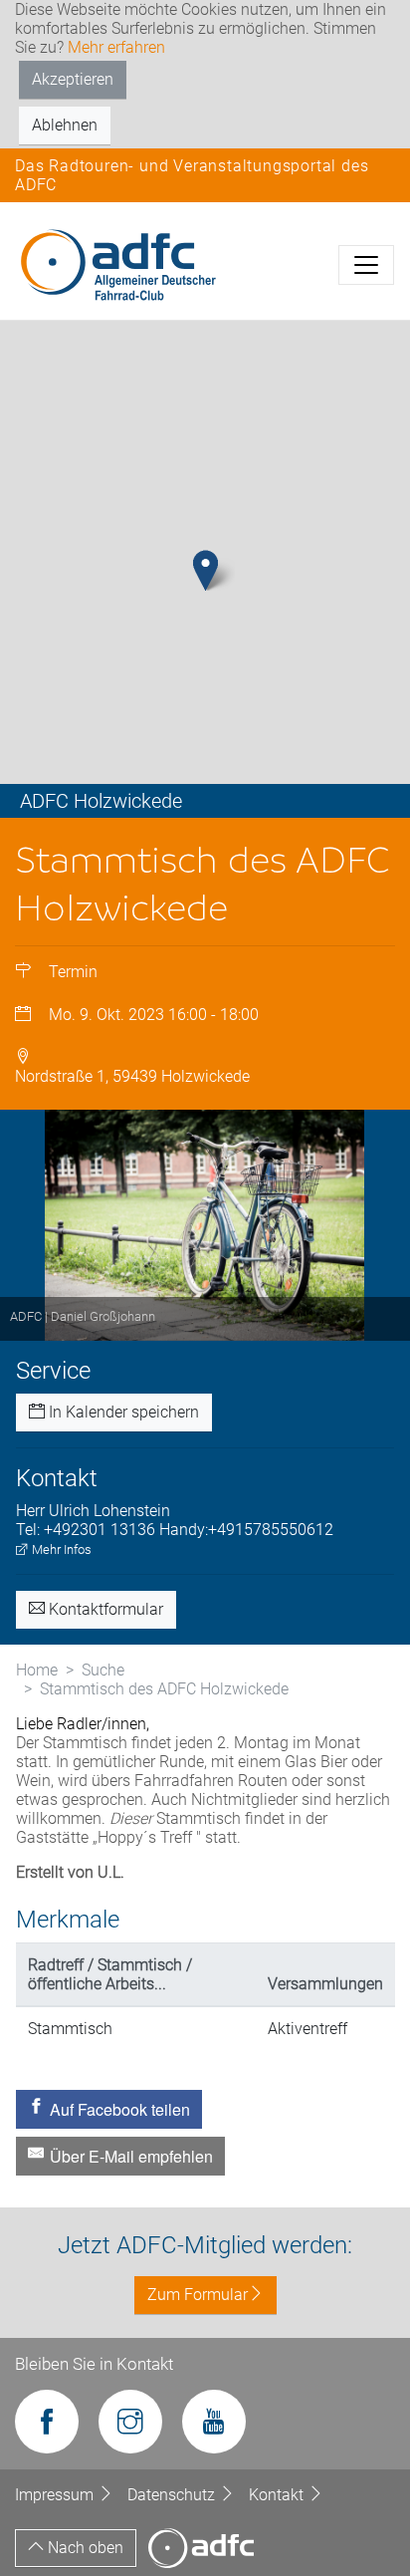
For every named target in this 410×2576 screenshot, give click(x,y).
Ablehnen (65, 125)
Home (37, 1670)
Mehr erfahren (116, 47)
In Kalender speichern (122, 1412)
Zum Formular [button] (198, 2295)
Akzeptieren (73, 79)
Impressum (56, 2495)
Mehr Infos (60, 1549)
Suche (103, 1670)
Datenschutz (173, 2495)
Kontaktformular (104, 1609)
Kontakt (278, 2495)
